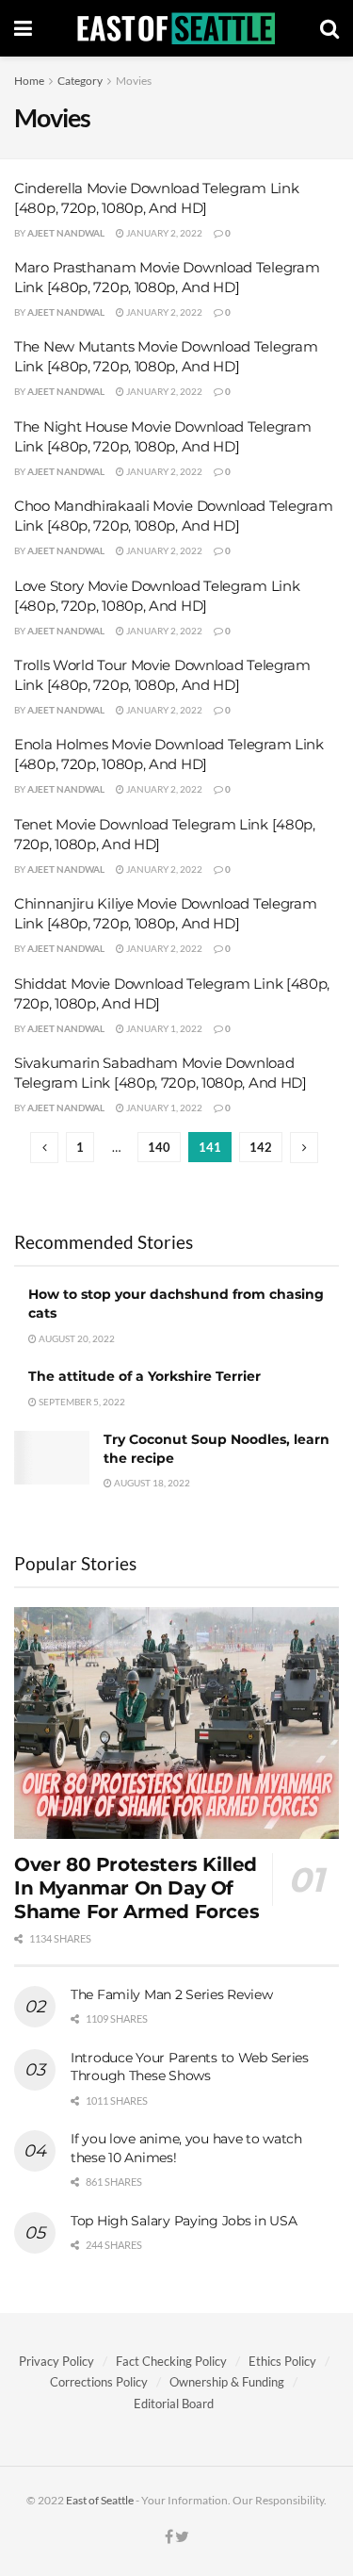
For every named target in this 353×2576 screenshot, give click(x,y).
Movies (134, 81)
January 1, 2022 (163, 1028)
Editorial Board (174, 2404)
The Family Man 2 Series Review (172, 1994)
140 (159, 1147)
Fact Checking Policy (171, 2361)
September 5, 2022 (81, 1402)
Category (80, 81)
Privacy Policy (56, 2361)
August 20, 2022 (76, 1338)
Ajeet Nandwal (66, 233)
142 (261, 1147)
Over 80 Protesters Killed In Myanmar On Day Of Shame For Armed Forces (136, 1888)
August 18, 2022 (151, 1483)
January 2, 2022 (163, 233)
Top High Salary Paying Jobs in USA (184, 2221)
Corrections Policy (99, 2382)
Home (29, 81)
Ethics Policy (282, 2361)
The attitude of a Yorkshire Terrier (144, 1376)
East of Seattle (100, 2500)
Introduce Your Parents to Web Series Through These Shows (190, 2067)
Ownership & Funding (227, 2382)
